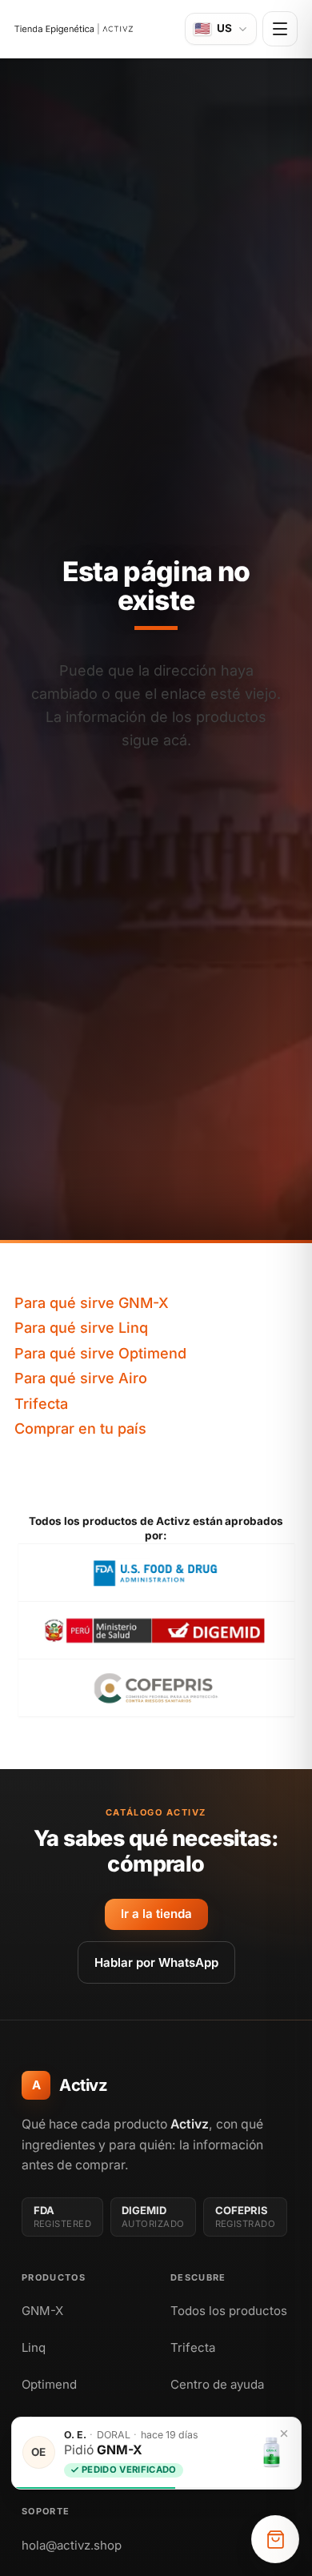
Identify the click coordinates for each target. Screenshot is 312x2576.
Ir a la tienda (156, 1914)
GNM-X (42, 2311)
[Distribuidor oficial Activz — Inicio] (74, 29)
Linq (34, 2347)
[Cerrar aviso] (284, 2434)
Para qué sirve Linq (81, 1328)
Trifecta (41, 1404)
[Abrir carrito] (275, 2539)
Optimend (49, 2384)
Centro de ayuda (217, 2384)
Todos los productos (229, 2311)
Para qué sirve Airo (81, 1378)
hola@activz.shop (72, 2545)
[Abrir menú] (280, 29)
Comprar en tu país (80, 1428)
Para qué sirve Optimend (100, 1353)
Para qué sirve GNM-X (92, 1303)
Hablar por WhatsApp (156, 1962)
